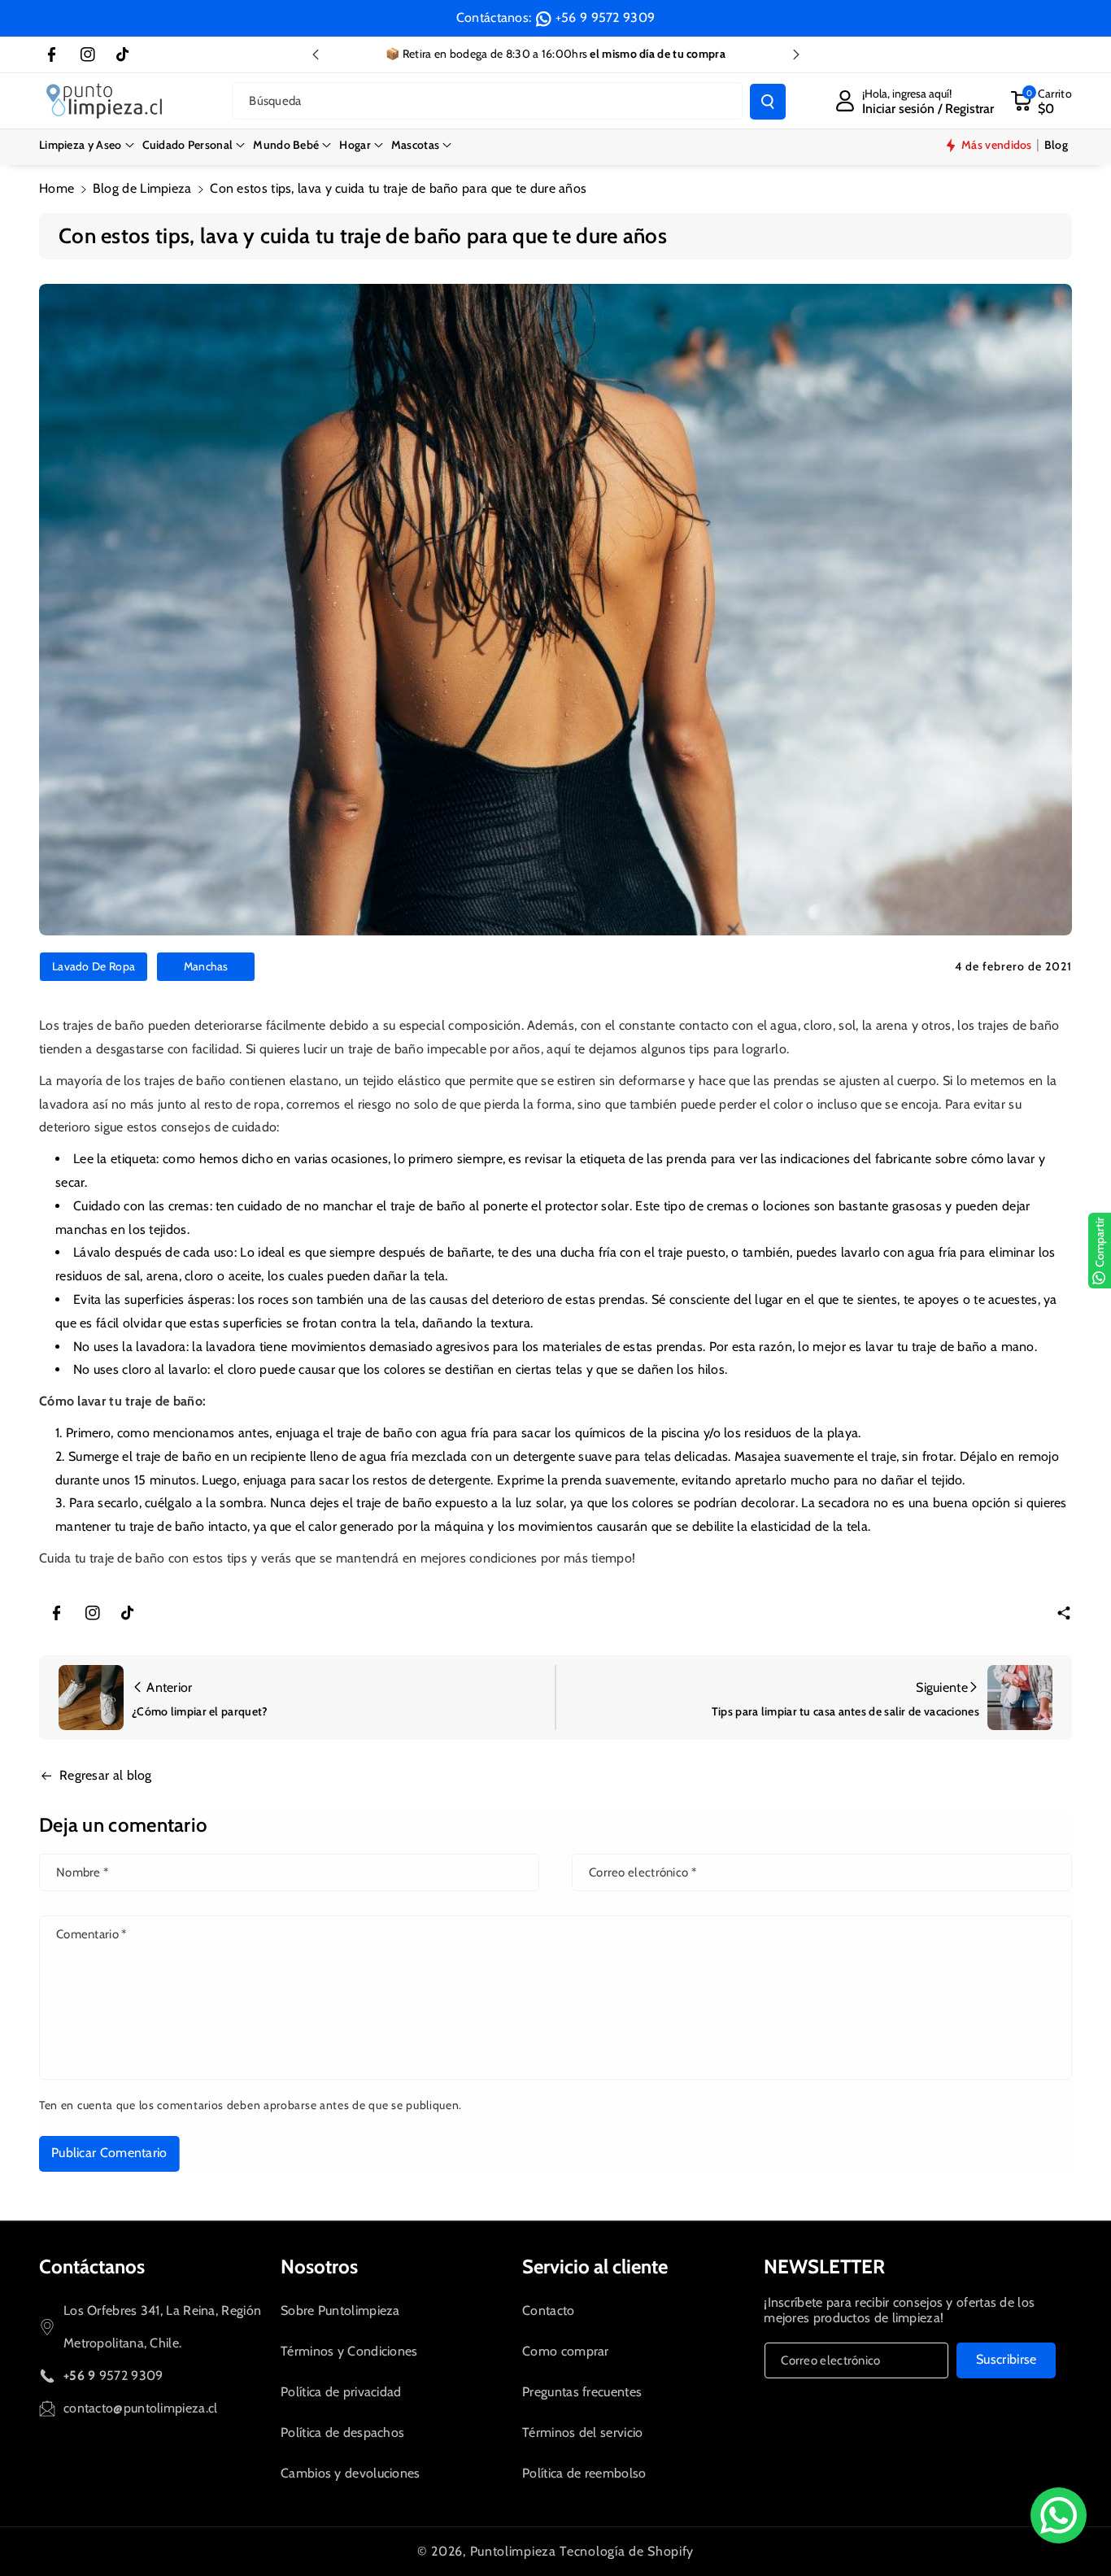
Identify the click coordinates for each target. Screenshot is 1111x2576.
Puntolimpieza (513, 2551)
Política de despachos (342, 2432)
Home (57, 188)
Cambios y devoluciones (351, 2473)
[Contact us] (1059, 2515)
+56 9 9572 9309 (606, 17)
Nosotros (319, 2267)
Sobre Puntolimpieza (340, 2310)
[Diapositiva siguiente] (796, 54)
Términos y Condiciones (349, 2351)
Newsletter (824, 2267)
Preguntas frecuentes (582, 2392)
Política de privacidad (341, 2392)
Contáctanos (92, 2267)
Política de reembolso (584, 2473)
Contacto (548, 2310)
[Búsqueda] (768, 102)
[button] (87, 145)
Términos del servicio (582, 2432)
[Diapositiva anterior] (316, 54)
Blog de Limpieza (142, 188)
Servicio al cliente (595, 2267)
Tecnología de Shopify (627, 2551)
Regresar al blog (106, 1775)
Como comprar (566, 2351)
